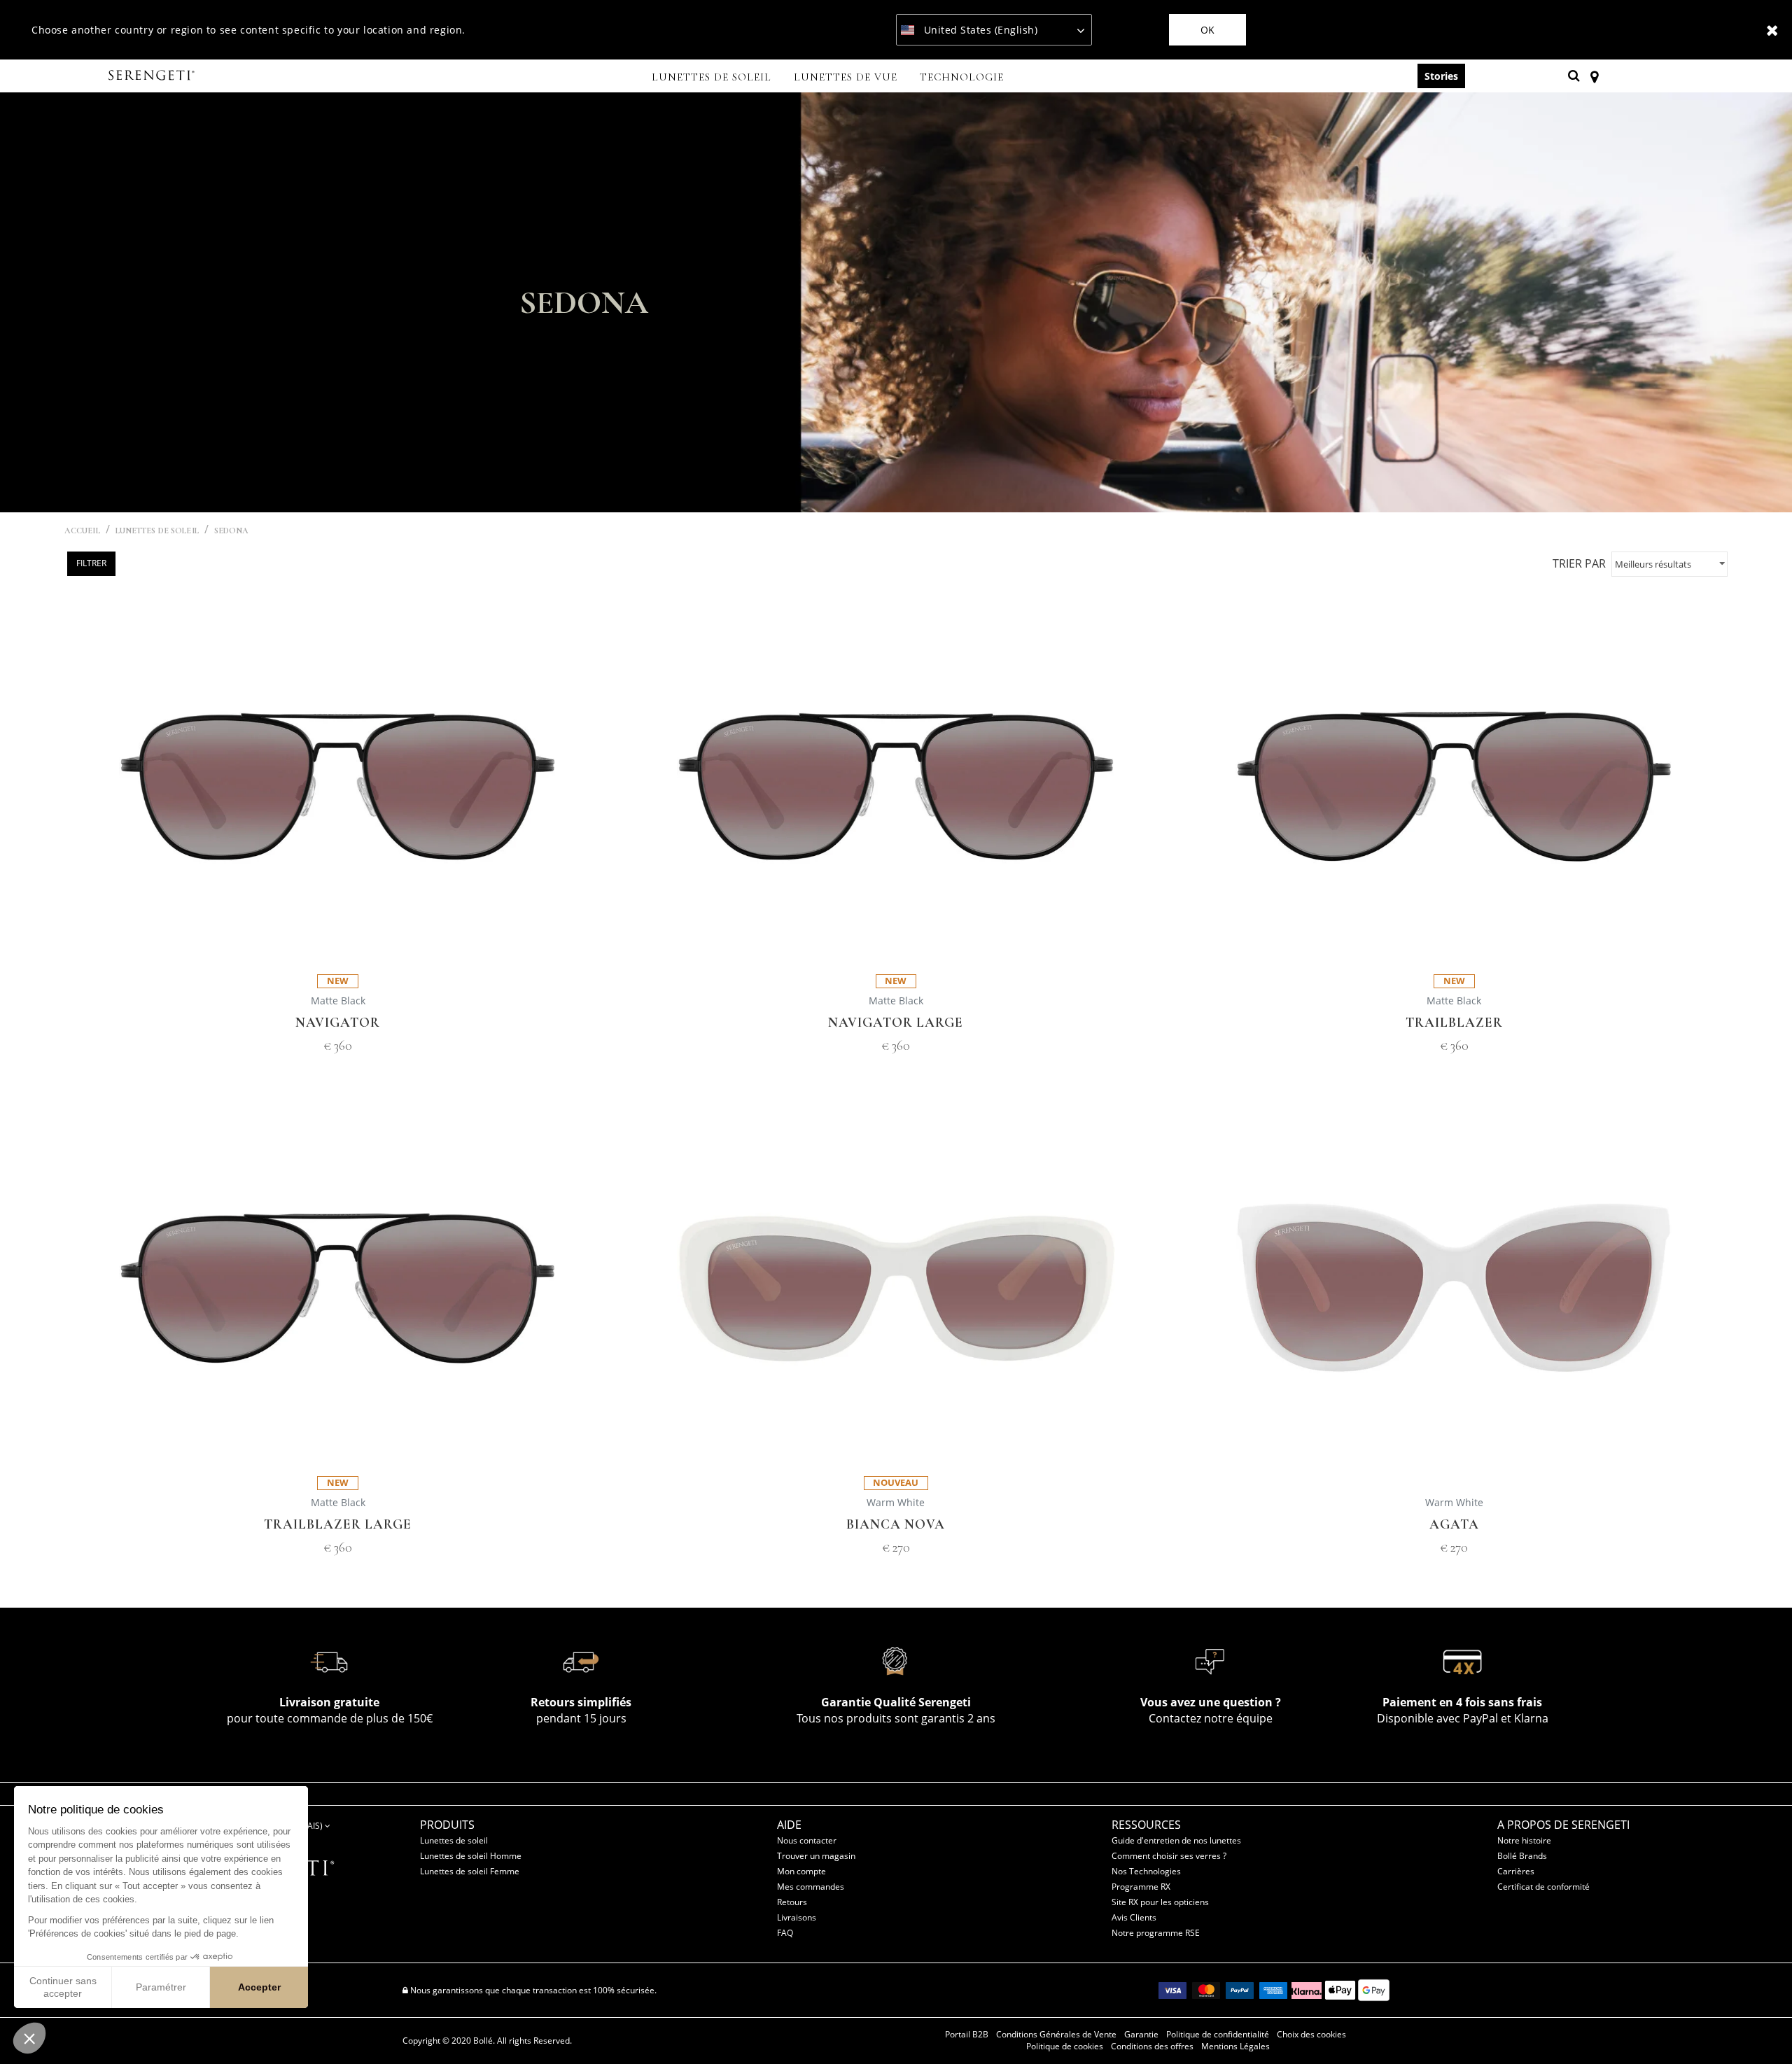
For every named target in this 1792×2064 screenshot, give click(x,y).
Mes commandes (811, 1887)
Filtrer (91, 563)
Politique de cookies (1065, 2047)
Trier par (1579, 563)
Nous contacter (807, 1840)
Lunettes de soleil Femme (470, 1871)
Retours (792, 1902)
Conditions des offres (1152, 2047)
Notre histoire (1524, 1840)
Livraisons (797, 1917)
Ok (1207, 30)
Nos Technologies (1146, 1871)
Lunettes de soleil (454, 1840)
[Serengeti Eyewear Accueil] (153, 76)
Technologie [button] (962, 77)
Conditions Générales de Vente (1056, 2035)
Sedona (232, 531)
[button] (29, 2038)
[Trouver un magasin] (1594, 76)
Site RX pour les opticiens (1160, 1902)
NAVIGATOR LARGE (896, 1023)
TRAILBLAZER (1454, 1023)
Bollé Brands (1522, 1856)
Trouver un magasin (816, 1856)
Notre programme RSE (1156, 1933)
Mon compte (801, 1871)
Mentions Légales (1235, 2047)
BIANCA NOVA (896, 1525)
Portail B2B (967, 2035)
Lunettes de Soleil (157, 531)
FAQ (785, 1933)
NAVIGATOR (338, 1023)
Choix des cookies (1311, 2035)
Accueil (82, 531)
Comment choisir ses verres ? (1169, 1856)
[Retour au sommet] (1760, 2028)
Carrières (1516, 1871)
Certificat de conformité (1543, 1887)
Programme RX (1141, 1887)
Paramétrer (161, 1987)
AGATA (1454, 1525)
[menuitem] (712, 78)
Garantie (1141, 2035)
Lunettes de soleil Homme (471, 1856)
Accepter (259, 1987)
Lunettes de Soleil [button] (712, 77)
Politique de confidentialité (1218, 2035)
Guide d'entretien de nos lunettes (1176, 1840)
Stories (1441, 76)
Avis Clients (1134, 1917)
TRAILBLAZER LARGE (338, 1525)
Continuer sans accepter (63, 1987)
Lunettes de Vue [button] (846, 77)
